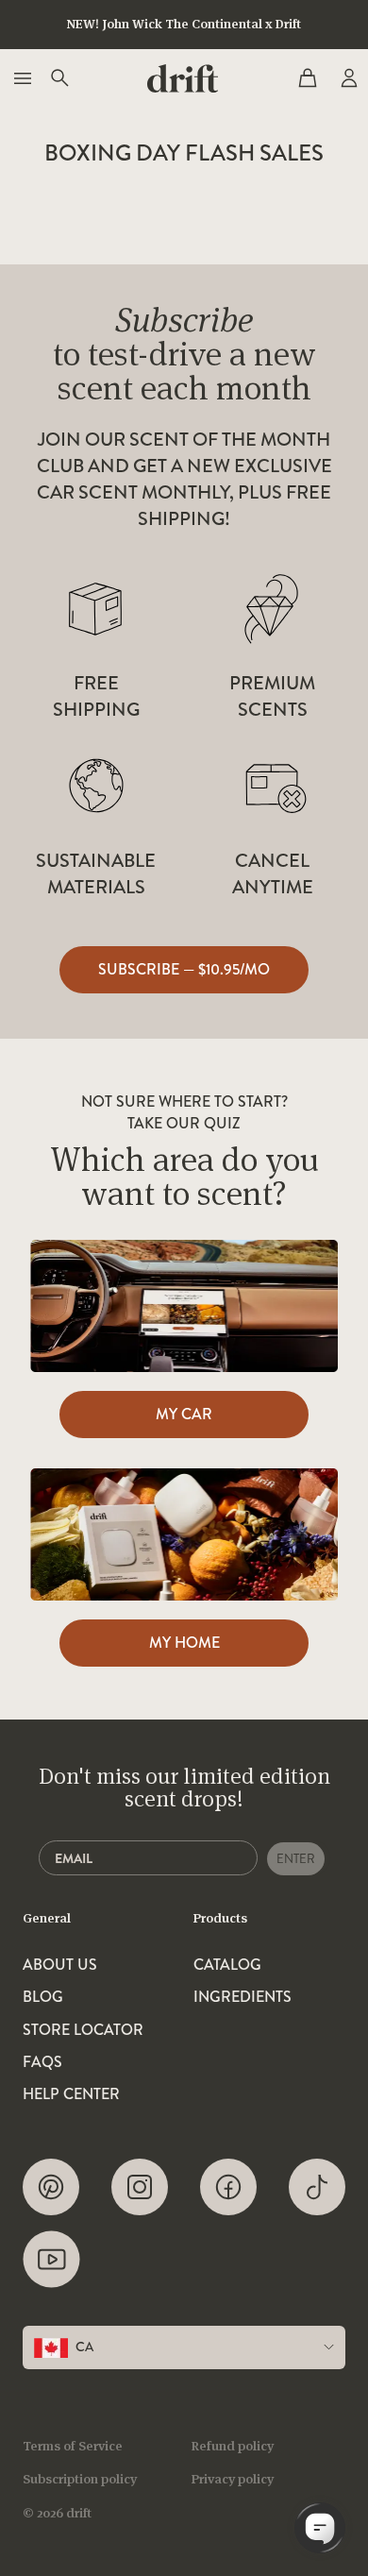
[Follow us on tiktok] (317, 2187)
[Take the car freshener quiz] (184, 1306)
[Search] (59, 78)
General (47, 1918)
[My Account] (347, 78)
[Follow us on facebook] (228, 2187)
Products (220, 1918)
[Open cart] (308, 78)
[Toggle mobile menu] (21, 78)
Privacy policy (233, 2479)
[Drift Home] (183, 78)
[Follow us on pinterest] (51, 2187)
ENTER (296, 1859)
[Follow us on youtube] (51, 2259)
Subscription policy (80, 2479)
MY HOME (184, 1643)
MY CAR (184, 1414)
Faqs (42, 2062)
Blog (43, 1997)
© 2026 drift (57, 2513)
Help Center (71, 2094)
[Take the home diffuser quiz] (184, 1534)
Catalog (227, 1965)
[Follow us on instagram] (140, 2187)
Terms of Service (73, 2446)
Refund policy (233, 2446)
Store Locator (83, 2030)
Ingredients (243, 1997)
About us (60, 1965)
